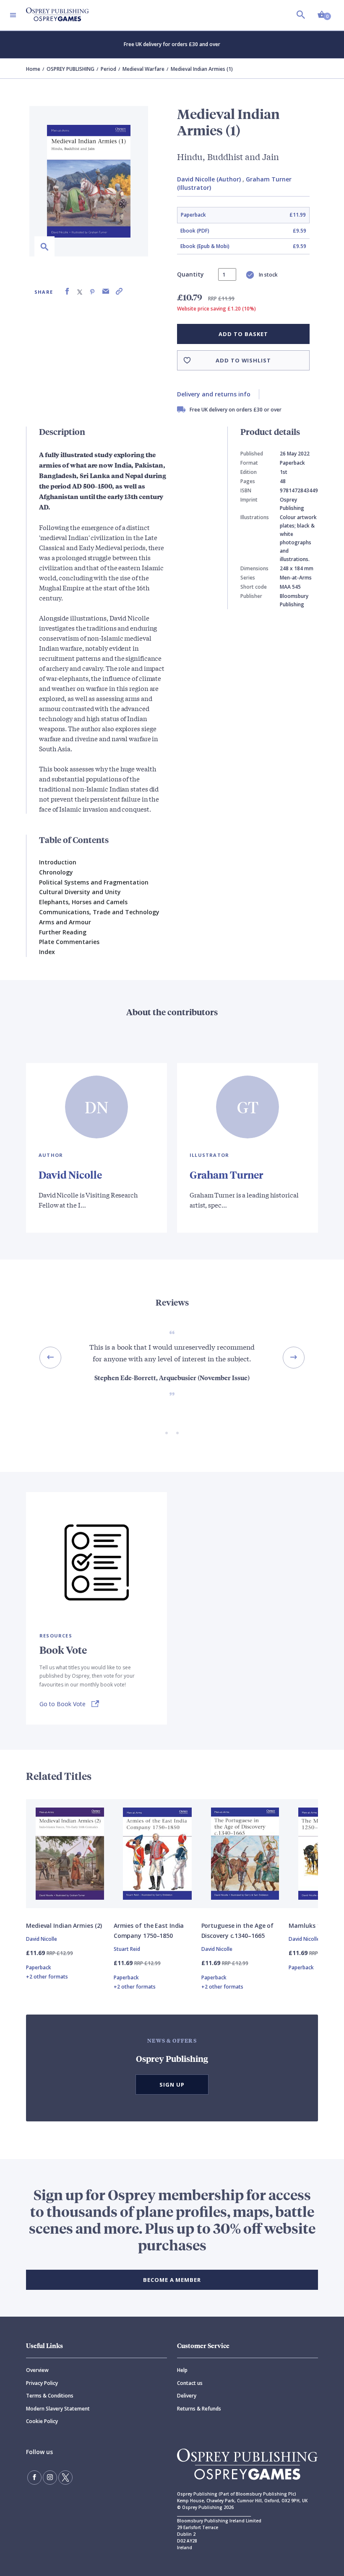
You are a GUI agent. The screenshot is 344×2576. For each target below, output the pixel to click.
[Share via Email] (106, 291)
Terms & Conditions (50, 2396)
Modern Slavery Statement (58, 2409)
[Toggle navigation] (13, 15)
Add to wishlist (243, 360)
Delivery (187, 2396)
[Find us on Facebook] (34, 2478)
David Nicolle (70, 1174)
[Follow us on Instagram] (50, 2478)
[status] (227, 274)
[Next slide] (294, 1358)
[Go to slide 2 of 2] (177, 1433)
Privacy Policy (42, 2383)
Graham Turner (226, 1174)
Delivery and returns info (214, 394)
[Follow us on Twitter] (65, 2478)
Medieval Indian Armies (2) (64, 1926)
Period (108, 69)
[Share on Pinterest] (92, 291)
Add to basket (243, 334)
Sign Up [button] (172, 2085)
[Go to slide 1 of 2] (167, 1433)
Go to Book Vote (63, 1704)
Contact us (190, 2383)
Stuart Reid (127, 1949)
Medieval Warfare (143, 69)
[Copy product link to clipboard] (119, 291)
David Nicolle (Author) (209, 179)
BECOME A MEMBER (172, 2280)
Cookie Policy (42, 2421)
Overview (37, 2370)
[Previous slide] (50, 1358)
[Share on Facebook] (67, 291)
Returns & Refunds (199, 2409)
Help (182, 2370)
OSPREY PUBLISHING (70, 69)
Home (33, 69)
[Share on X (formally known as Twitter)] (80, 291)
